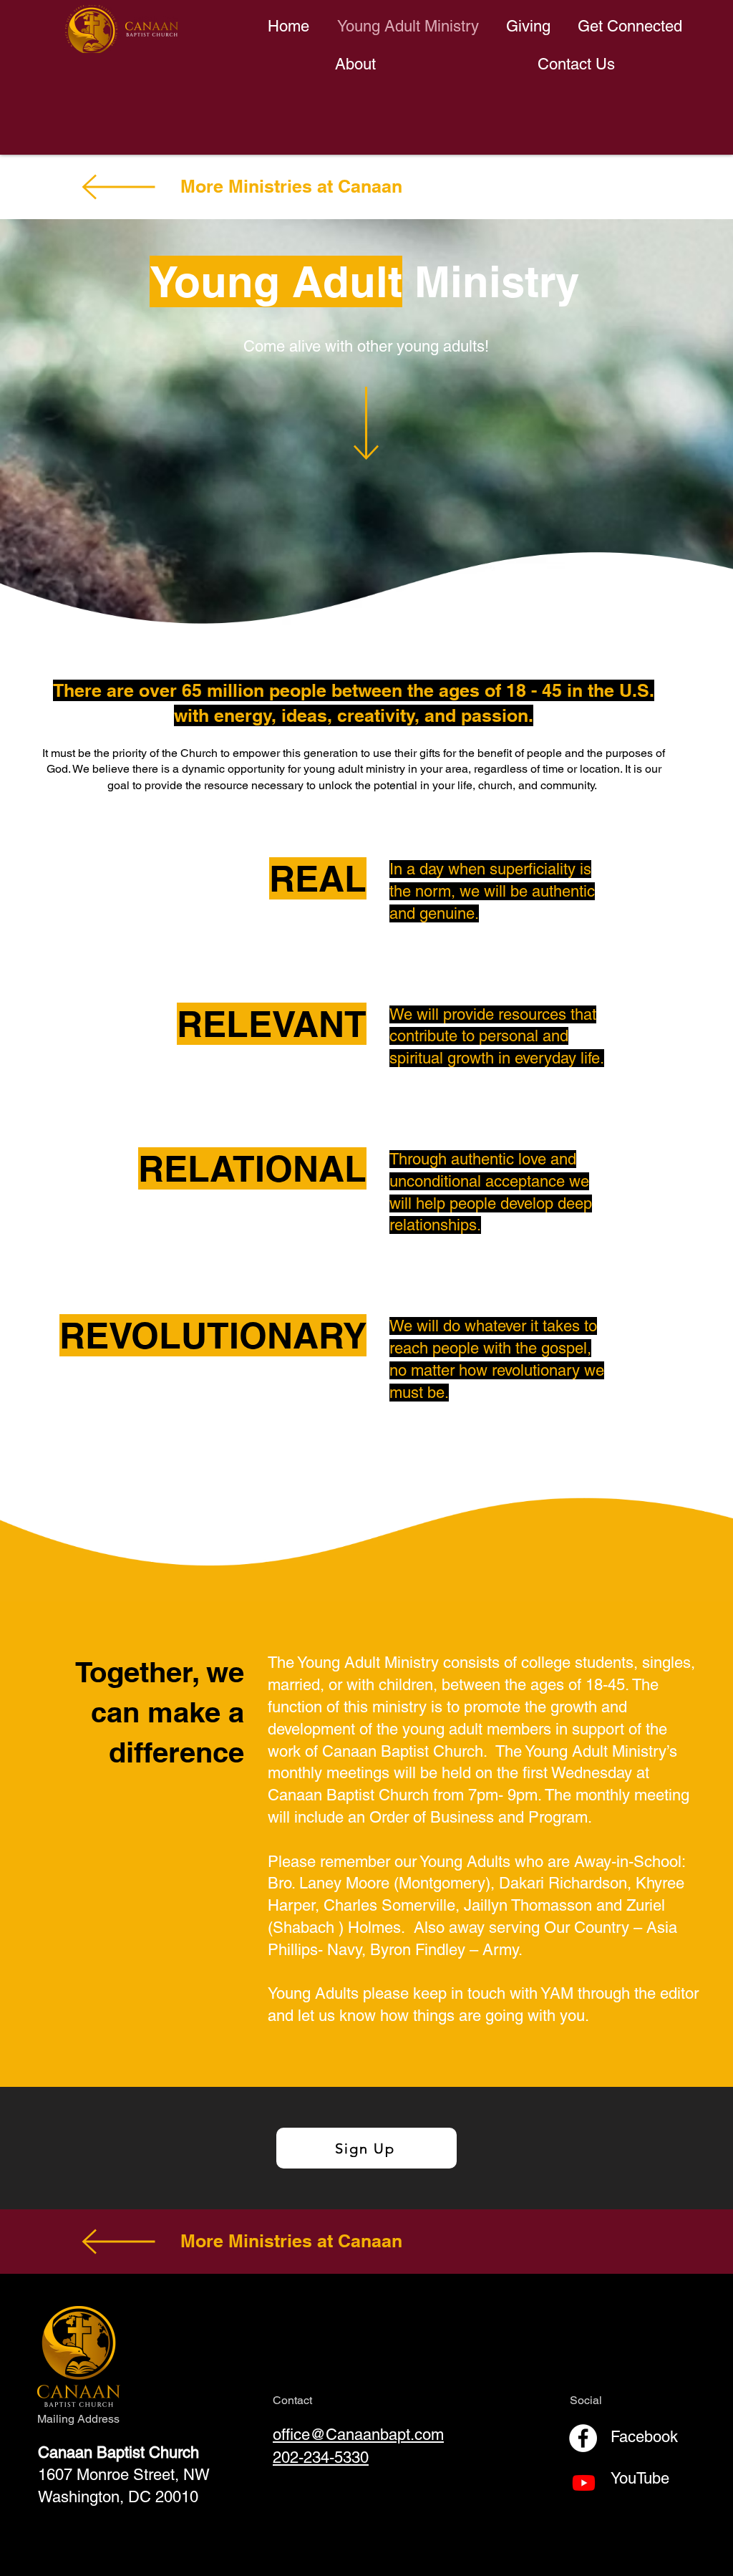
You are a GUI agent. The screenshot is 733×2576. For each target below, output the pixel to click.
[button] (630, 26)
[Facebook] (583, 2438)
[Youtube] (584, 2483)
